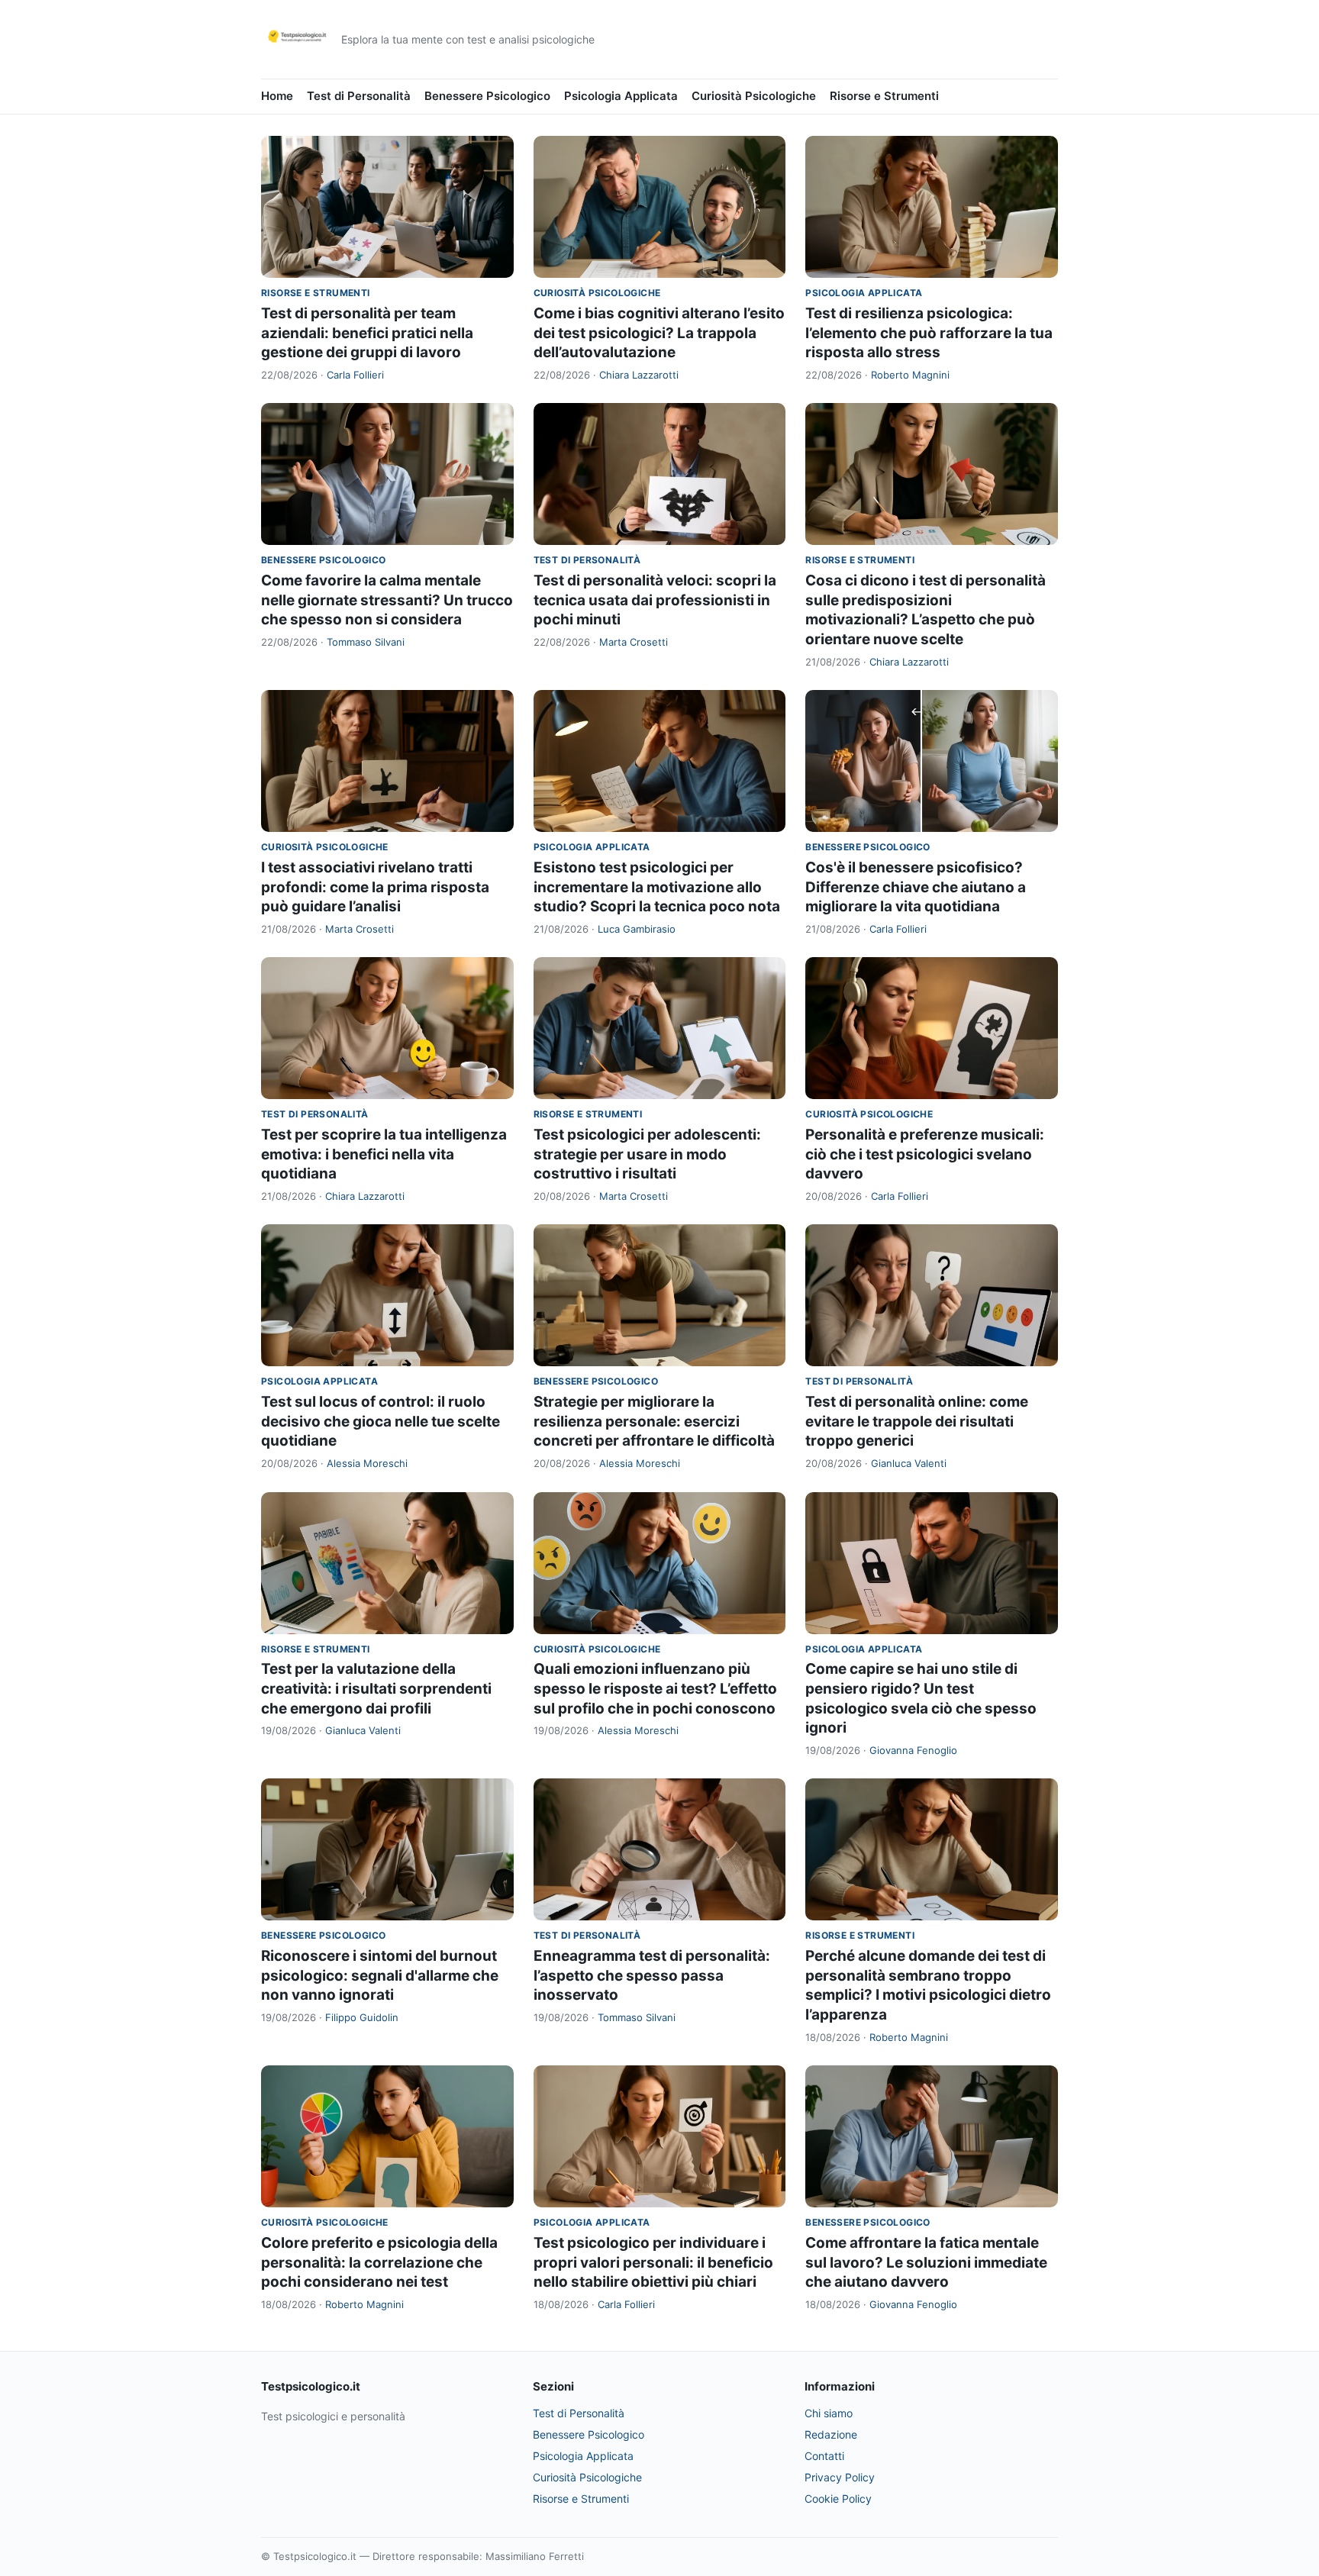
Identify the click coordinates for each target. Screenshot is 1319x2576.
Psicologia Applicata (621, 96)
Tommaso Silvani (366, 642)
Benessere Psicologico (487, 96)
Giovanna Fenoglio (913, 1750)
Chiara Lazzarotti (639, 375)
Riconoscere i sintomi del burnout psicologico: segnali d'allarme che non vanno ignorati (380, 1975)
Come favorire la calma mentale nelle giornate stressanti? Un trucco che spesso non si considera (387, 600)
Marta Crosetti (634, 642)
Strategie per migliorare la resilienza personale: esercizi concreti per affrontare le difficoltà (654, 1421)
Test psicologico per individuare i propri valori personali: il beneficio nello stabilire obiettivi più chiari (653, 2262)
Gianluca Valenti (909, 1463)
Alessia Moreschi (367, 1463)
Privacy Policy (840, 2477)
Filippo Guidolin (362, 2017)
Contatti (824, 2456)
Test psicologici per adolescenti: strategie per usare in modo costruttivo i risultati (647, 1154)
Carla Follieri (355, 375)
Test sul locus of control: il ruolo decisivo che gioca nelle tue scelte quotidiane (381, 1421)
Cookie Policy (838, 2499)
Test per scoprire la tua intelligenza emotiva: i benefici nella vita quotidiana (384, 1154)
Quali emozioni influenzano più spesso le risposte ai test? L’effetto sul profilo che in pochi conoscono (655, 1688)
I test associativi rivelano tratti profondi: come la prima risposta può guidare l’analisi (375, 887)
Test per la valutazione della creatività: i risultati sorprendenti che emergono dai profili (376, 1688)
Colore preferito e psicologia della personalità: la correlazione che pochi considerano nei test (379, 2262)
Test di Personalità (359, 96)
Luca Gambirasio (637, 929)
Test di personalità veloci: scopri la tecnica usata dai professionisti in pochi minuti (655, 600)
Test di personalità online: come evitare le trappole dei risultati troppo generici (917, 1421)
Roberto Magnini (910, 375)
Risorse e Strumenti (884, 96)
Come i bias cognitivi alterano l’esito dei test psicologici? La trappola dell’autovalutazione (659, 333)
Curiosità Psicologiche (754, 96)
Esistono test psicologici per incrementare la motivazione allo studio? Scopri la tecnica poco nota (657, 887)
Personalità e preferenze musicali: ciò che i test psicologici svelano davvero (925, 1154)
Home (277, 96)
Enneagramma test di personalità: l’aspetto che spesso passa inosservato (652, 1975)
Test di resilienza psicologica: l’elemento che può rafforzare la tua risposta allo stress (929, 333)
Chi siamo (829, 2413)
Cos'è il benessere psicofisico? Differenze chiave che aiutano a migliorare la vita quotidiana (916, 887)
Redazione (831, 2434)
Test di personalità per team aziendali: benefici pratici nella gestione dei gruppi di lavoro (367, 333)
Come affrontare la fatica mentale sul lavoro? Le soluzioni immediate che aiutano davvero (926, 2262)
